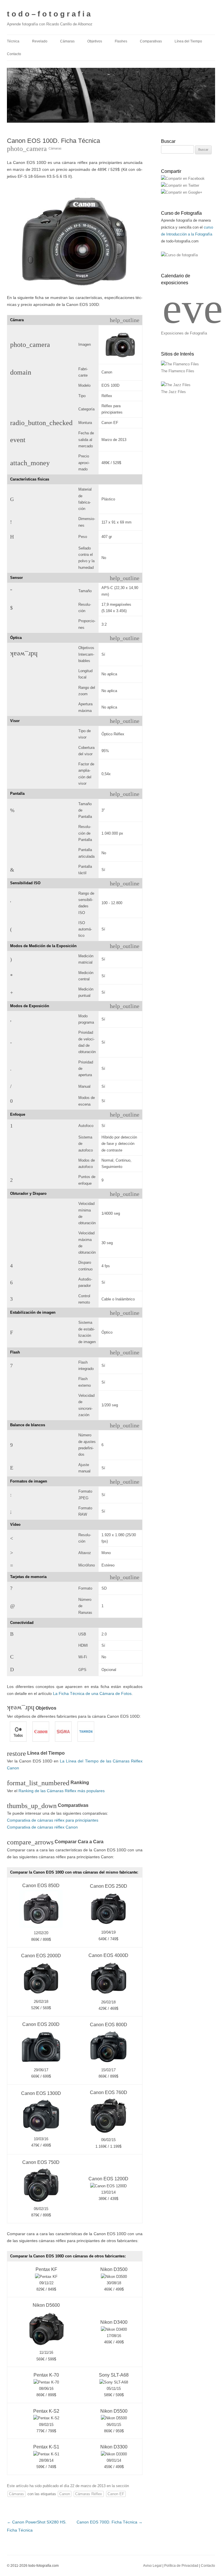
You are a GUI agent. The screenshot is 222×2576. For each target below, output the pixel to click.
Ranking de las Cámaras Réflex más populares (62, 1791)
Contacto (14, 54)
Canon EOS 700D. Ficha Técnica (110, 2522)
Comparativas (151, 41)
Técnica (13, 41)
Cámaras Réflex (89, 2494)
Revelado (40, 41)
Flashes (121, 41)
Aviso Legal (152, 2566)
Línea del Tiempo (188, 41)
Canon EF (116, 2494)
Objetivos (95, 41)
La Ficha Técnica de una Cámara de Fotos (92, 1693)
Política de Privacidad (181, 2566)
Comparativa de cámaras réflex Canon (42, 1827)
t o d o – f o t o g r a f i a (49, 14)
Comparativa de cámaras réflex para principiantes (53, 1820)
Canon (65, 2494)
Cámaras (67, 41)
